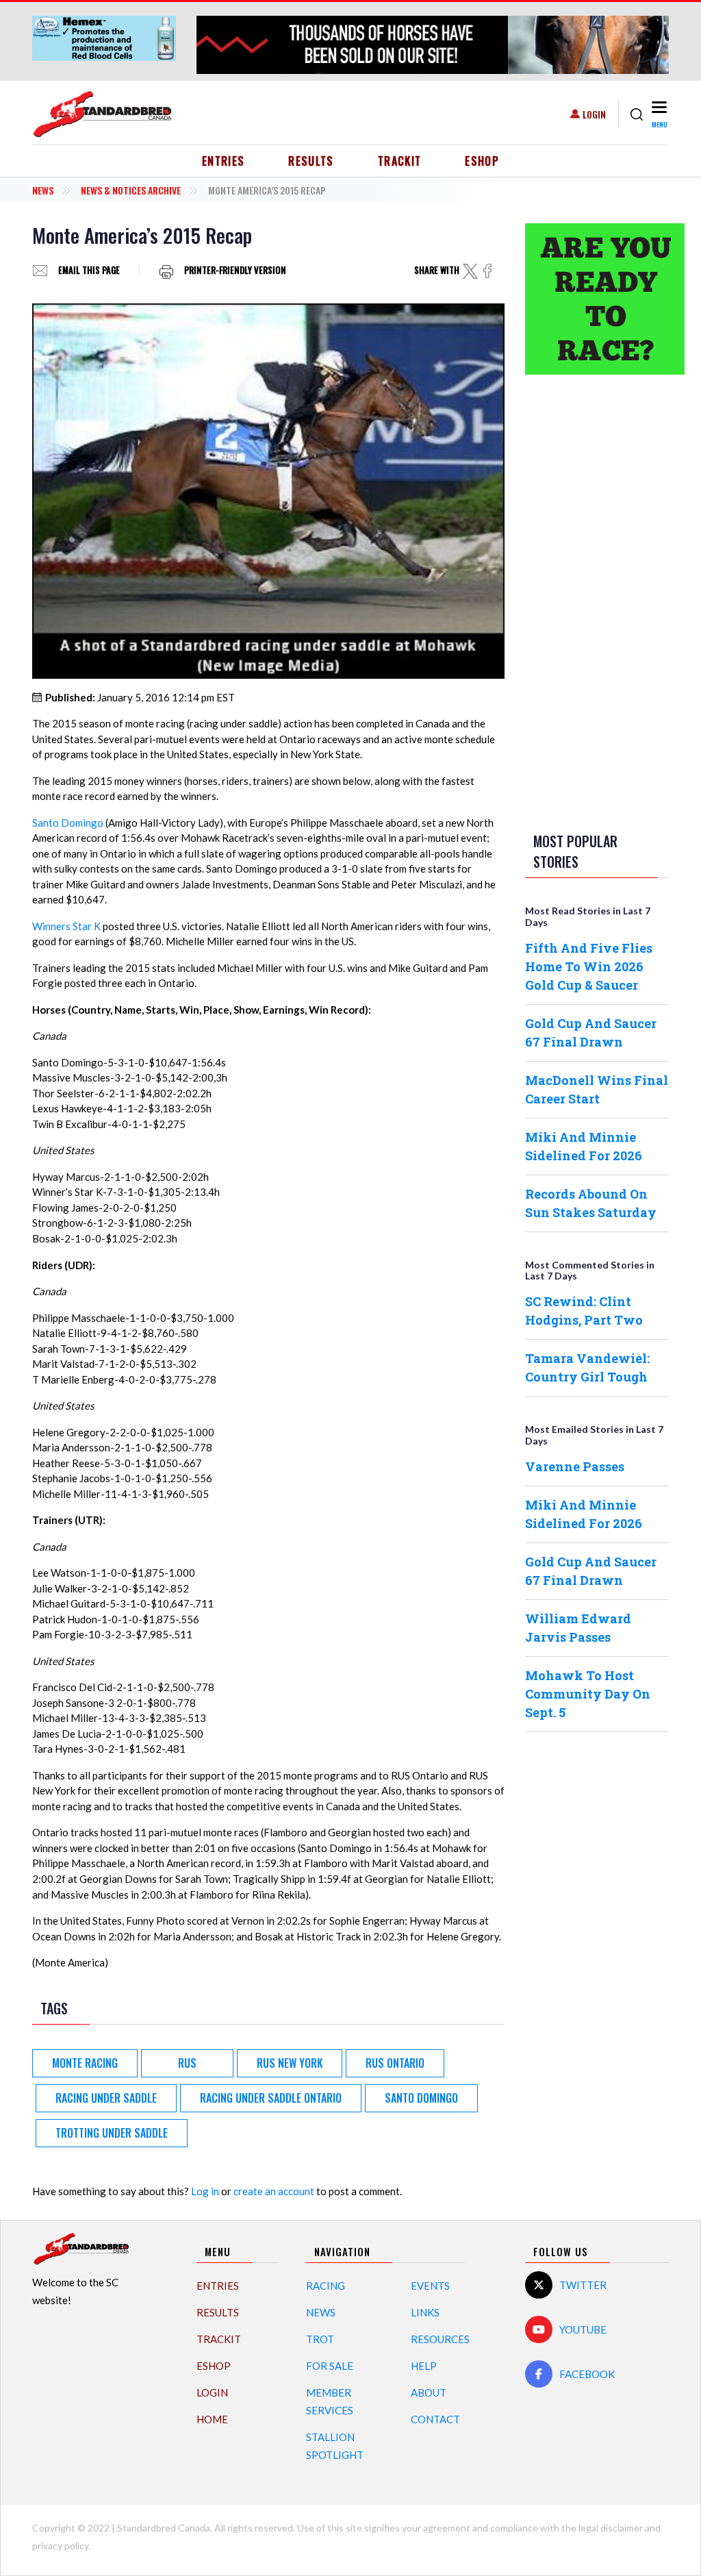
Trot (320, 2339)
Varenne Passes (575, 1466)
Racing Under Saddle (106, 2098)
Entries (224, 161)
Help (424, 2366)
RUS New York (290, 2063)
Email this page (89, 271)
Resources (440, 2339)
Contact (435, 2419)
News (43, 190)
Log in (205, 2191)
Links (425, 2312)
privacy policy (60, 2546)
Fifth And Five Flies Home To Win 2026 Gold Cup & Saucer (589, 966)
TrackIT (400, 161)
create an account (274, 2191)
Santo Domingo (68, 823)
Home (212, 2419)
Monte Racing (85, 2063)
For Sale (330, 2366)
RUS (187, 2063)
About (429, 2392)
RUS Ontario (395, 2063)
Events (430, 2286)
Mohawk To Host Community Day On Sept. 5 (588, 1694)
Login (594, 114)
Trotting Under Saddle (112, 2133)
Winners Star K (66, 926)
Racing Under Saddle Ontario (271, 2098)
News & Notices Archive (131, 190)
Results (311, 161)
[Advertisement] (597, 601)
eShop (482, 161)
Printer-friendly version (235, 271)
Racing (326, 2286)
